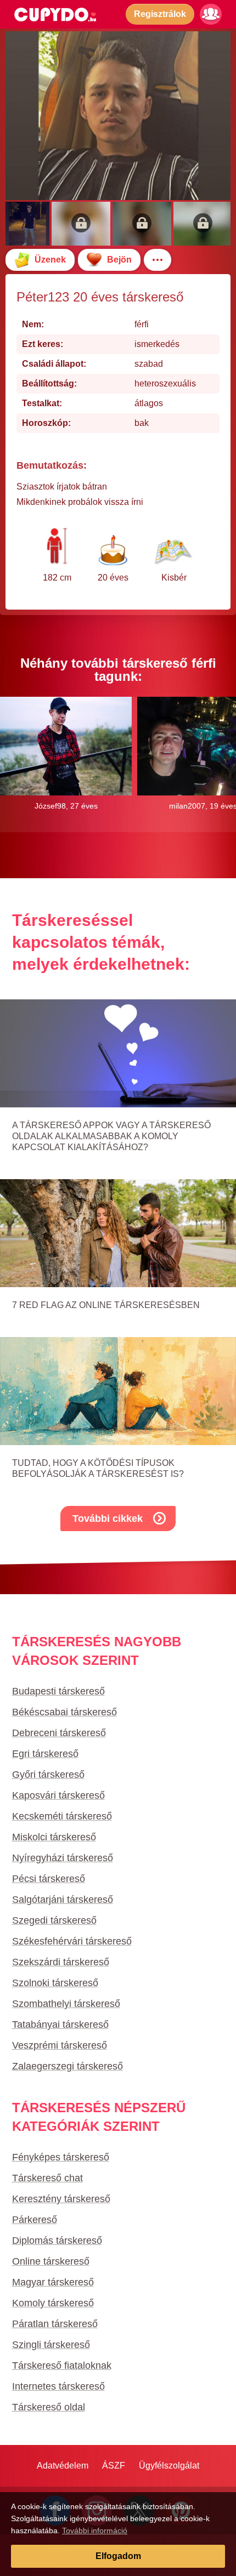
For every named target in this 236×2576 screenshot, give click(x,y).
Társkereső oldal (49, 2407)
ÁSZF (114, 2466)
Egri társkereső (45, 1754)
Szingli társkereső (51, 2345)
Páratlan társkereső (55, 2324)
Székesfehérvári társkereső (72, 1941)
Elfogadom (118, 2556)
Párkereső (35, 2220)
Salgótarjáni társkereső (63, 1900)
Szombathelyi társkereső (66, 2004)
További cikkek (108, 1519)
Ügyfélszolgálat (169, 2466)
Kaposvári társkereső (58, 1795)
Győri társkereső (48, 1775)
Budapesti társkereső (58, 1691)
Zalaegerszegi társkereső (68, 2066)
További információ (95, 2530)
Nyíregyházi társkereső (63, 1858)
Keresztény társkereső (61, 2199)
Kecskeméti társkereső (62, 1816)
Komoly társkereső (53, 2303)
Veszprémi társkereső (60, 2045)
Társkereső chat (47, 2178)
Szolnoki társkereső (55, 1983)
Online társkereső (51, 2261)
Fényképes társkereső (61, 2157)
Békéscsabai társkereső (64, 1712)
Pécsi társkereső (49, 1879)
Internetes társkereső (58, 2386)
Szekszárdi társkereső (61, 1962)
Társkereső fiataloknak (62, 2365)
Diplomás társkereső (57, 2241)
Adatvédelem (63, 2466)
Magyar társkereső (53, 2282)
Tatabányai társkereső (60, 2025)
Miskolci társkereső (54, 1837)
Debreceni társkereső (59, 1733)
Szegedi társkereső (54, 1920)
